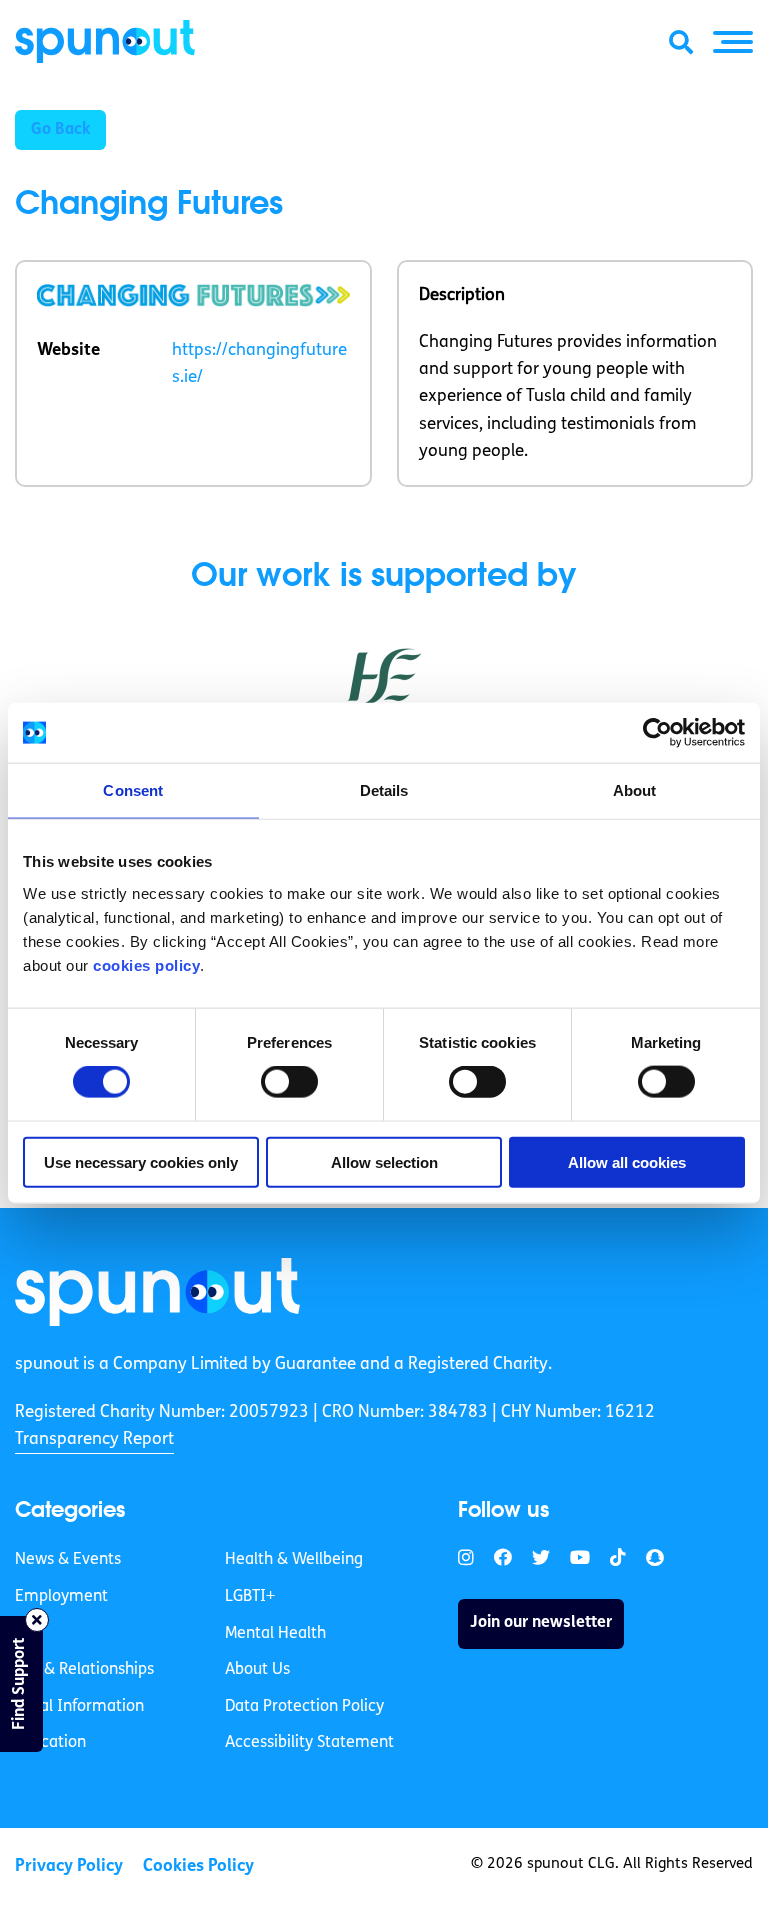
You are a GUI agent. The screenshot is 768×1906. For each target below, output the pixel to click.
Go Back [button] (60, 130)
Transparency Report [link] (94, 1439)
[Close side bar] (37, 1620)
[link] (157, 1292)
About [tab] (635, 790)
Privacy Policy (69, 1866)
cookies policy (146, 964)
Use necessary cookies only (141, 1161)
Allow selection (384, 1161)
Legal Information (79, 1707)
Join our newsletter (541, 1623)
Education (50, 1743)
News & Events (68, 1560)
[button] (733, 42)
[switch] (289, 1082)
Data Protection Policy (304, 1707)
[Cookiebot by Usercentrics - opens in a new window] (657, 733)
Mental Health (275, 1634)
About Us (257, 1670)
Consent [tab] (133, 790)
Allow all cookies (627, 1161)
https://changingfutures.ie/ (259, 364)
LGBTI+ (250, 1597)
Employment (61, 1597)
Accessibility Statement (309, 1743)
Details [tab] (384, 790)
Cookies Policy (198, 1866)
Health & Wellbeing (294, 1560)
